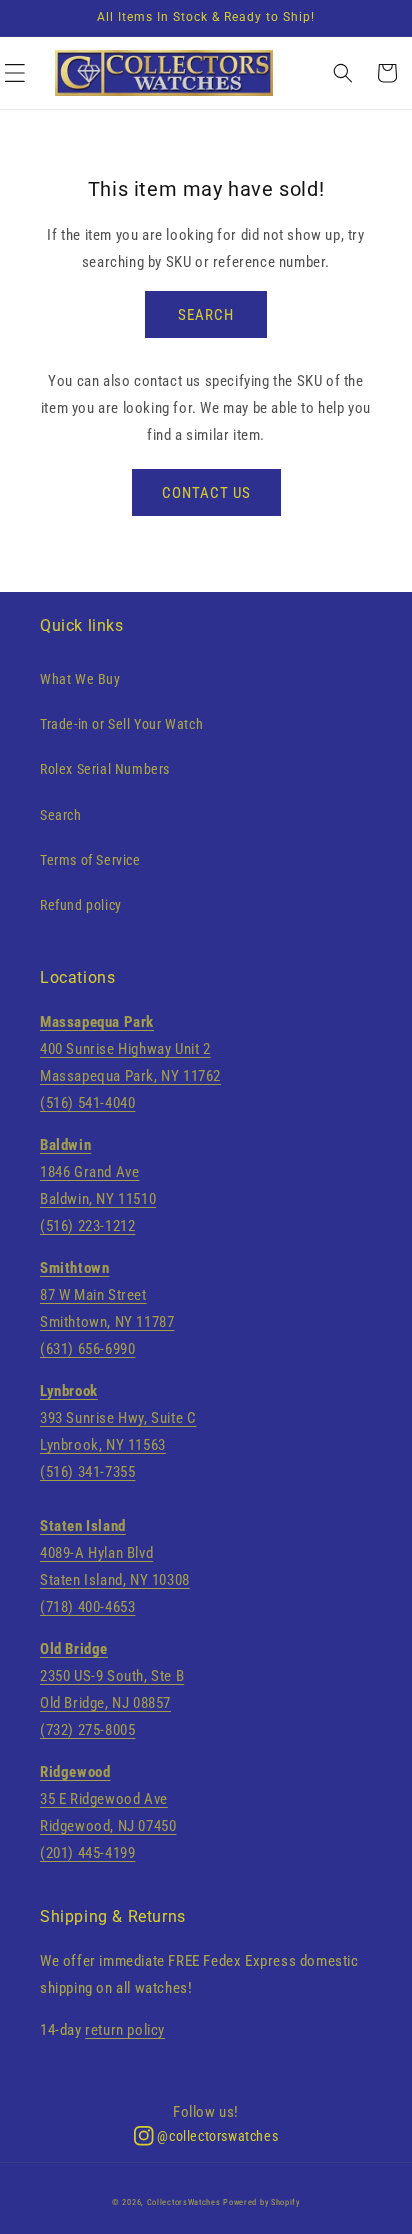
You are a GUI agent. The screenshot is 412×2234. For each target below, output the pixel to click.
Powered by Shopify (261, 2202)
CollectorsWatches (184, 2202)
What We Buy (80, 679)
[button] (25, 73)
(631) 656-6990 (87, 1349)
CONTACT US (206, 493)
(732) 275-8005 (87, 1730)
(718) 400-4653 (87, 1607)
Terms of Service (90, 860)
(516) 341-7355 (87, 1472)
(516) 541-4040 (87, 1103)
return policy (125, 2030)
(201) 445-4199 (87, 1853)
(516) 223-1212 (87, 1226)
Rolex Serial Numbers (105, 769)
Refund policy (81, 905)
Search (61, 815)
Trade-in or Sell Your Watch (121, 724)
